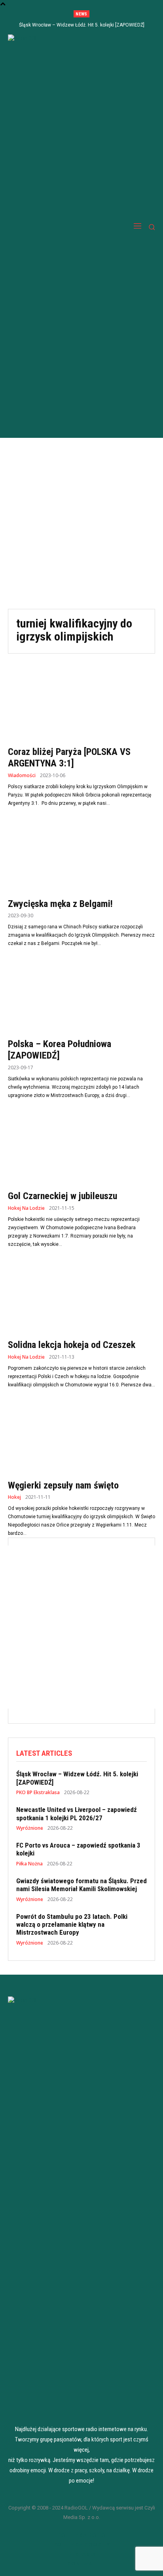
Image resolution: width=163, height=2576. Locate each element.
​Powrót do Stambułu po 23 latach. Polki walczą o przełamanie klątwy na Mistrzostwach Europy (72, 1925)
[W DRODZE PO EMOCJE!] (52, 227)
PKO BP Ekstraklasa (38, 1793)
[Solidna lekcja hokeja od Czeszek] (81, 1297)
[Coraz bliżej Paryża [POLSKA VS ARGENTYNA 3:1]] (81, 704)
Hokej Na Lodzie (26, 1208)
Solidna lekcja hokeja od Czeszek (72, 1345)
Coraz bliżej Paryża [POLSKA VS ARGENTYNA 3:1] (69, 758)
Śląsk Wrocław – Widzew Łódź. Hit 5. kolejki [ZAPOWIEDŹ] (82, 25)
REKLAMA (82, 2554)
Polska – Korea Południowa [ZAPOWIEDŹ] (60, 1050)
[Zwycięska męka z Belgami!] (81, 856)
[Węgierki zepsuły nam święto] (81, 1438)
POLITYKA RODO (81, 2535)
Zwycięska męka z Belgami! (60, 904)
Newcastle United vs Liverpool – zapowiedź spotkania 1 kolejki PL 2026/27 (77, 1814)
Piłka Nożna (29, 1864)
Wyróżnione (30, 1828)
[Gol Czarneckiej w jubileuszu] (81, 1148)
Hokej (14, 1497)
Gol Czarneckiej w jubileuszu (63, 1196)
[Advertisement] (81, 523)
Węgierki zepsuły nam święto (63, 1485)
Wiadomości (22, 776)
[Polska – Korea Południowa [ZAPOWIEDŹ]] (81, 996)
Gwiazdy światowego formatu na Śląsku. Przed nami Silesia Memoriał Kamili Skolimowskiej (81, 1885)
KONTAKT (81, 2563)
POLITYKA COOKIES (81, 2544)
